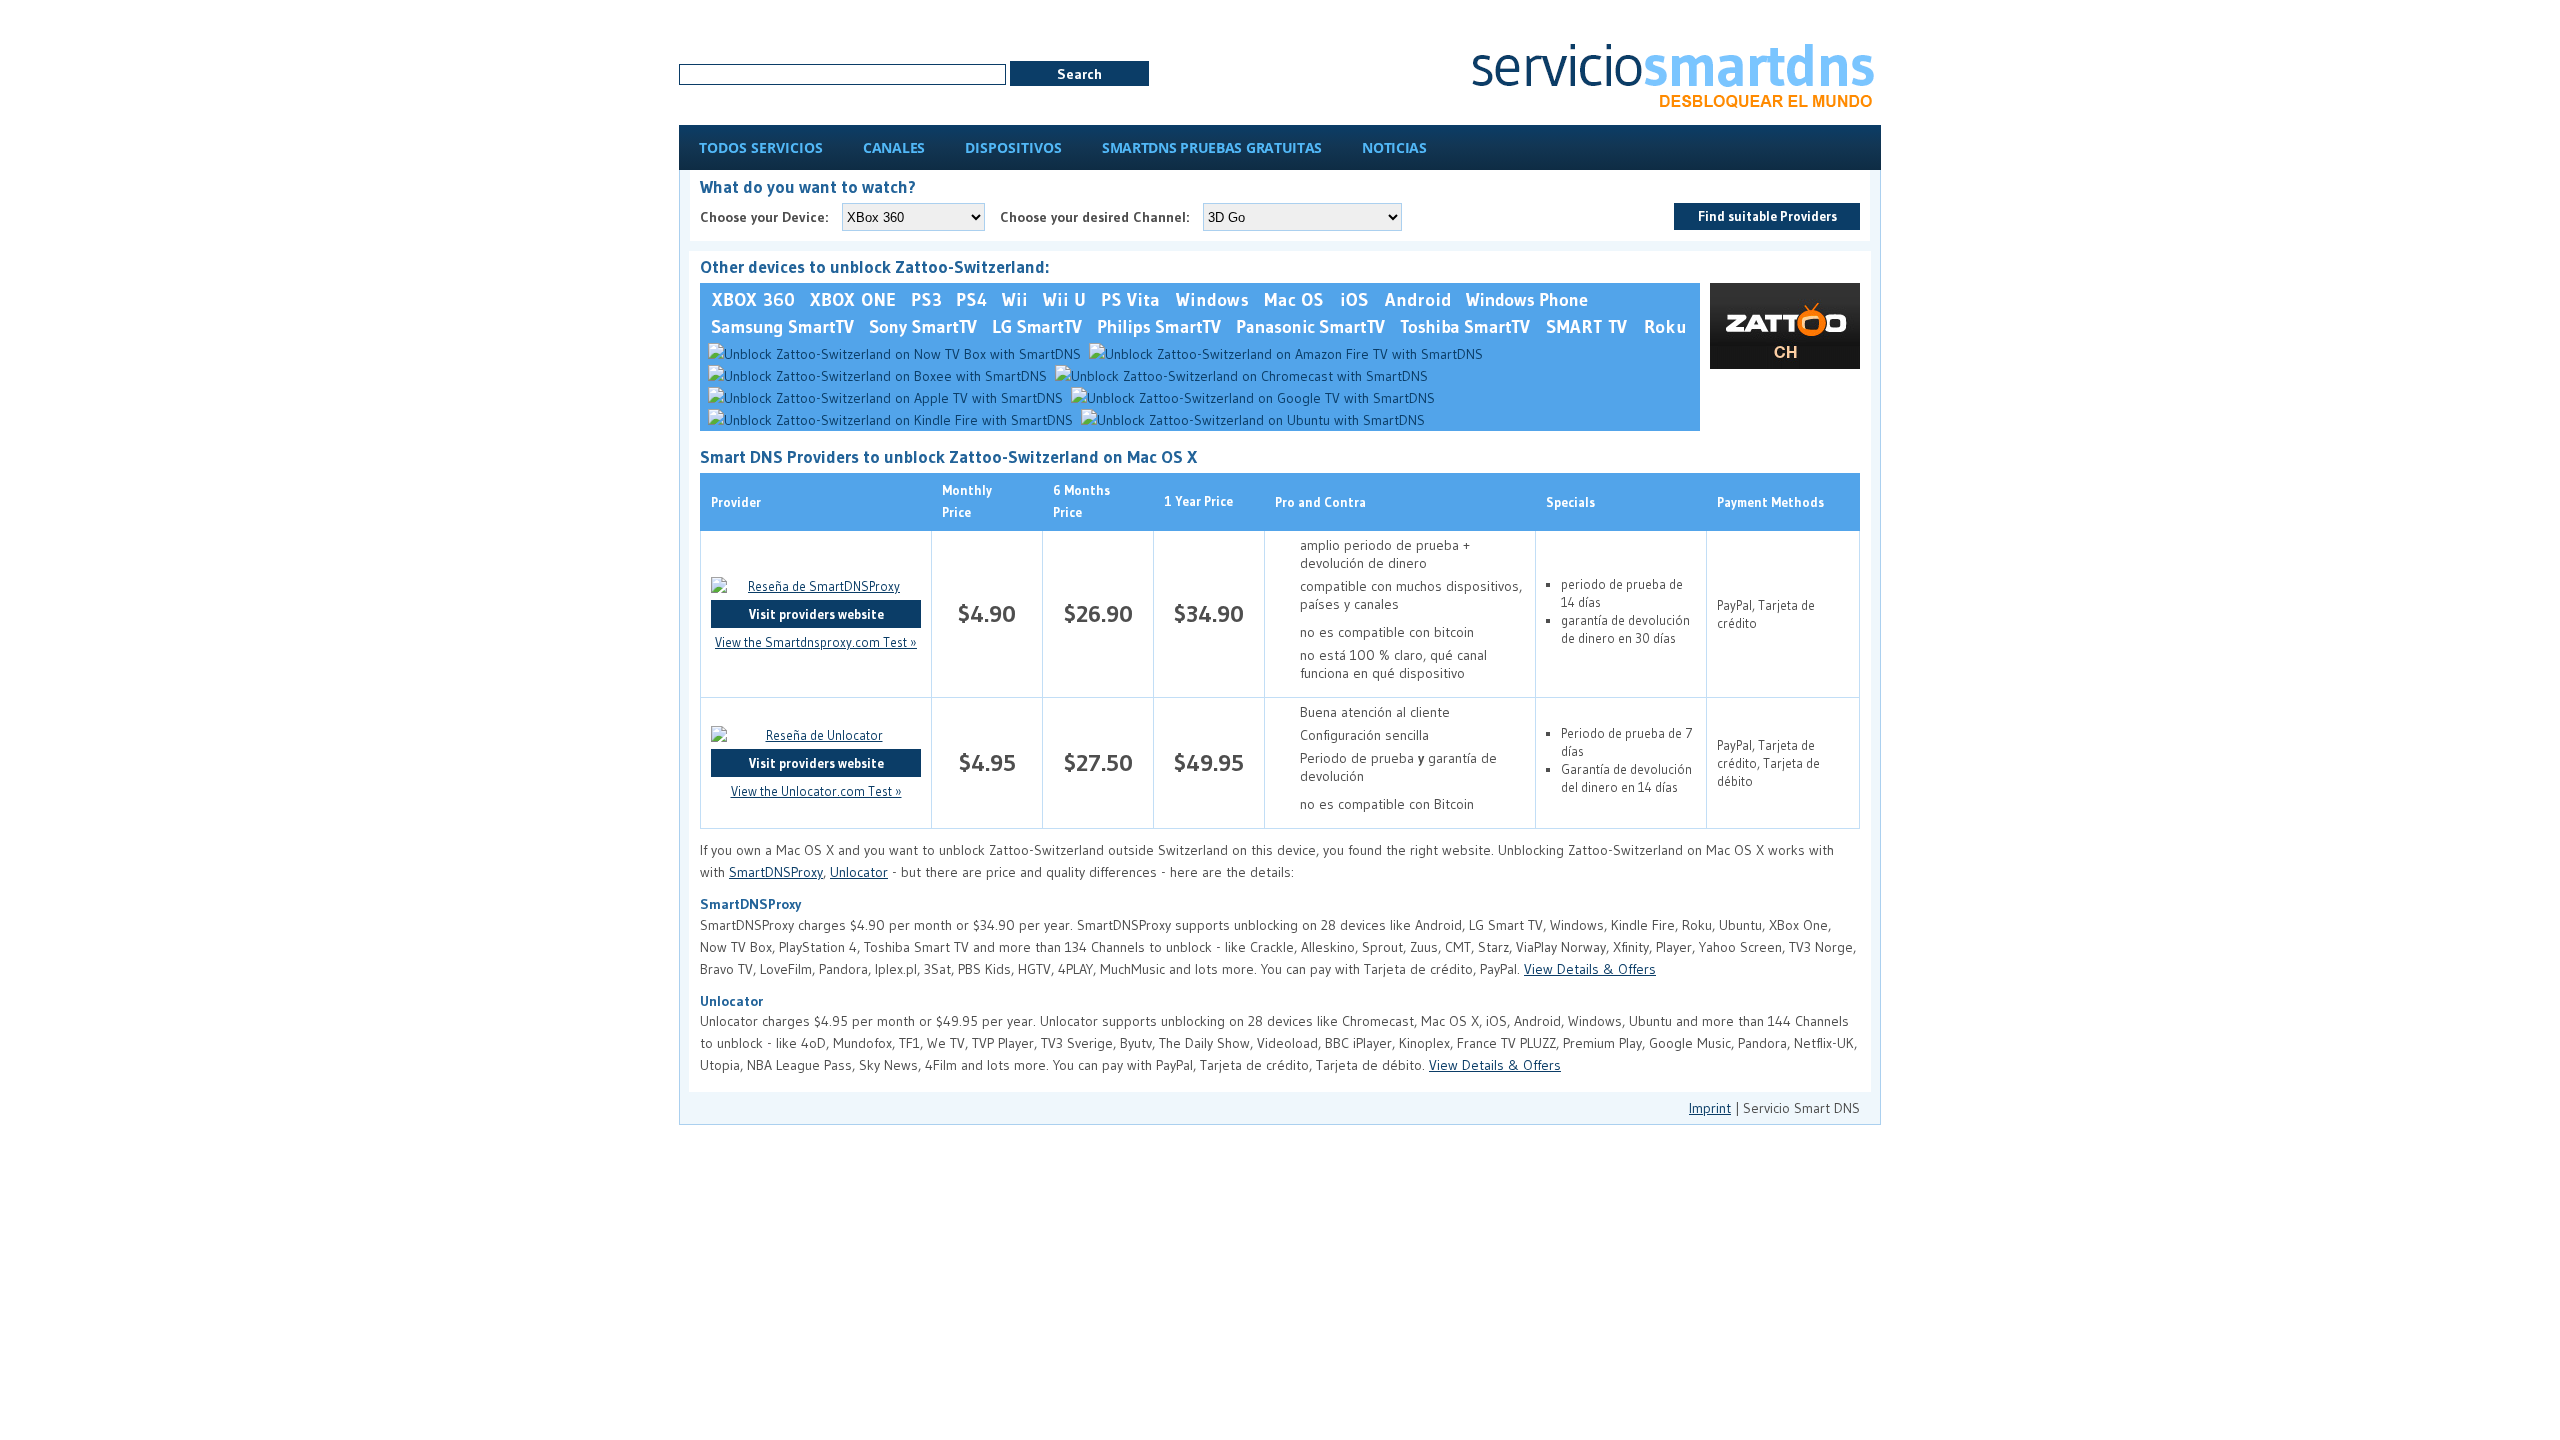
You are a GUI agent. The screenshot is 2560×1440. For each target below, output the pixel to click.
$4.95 (987, 762)
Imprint (1710, 1108)
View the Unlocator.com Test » (816, 791)
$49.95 (1209, 762)
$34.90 (1209, 613)
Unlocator (859, 872)
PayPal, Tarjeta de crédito (1766, 614)
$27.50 (1098, 762)
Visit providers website (816, 614)
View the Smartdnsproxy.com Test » (816, 642)
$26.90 (1098, 613)
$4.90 (987, 613)
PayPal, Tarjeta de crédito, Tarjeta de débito (1768, 763)
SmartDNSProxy (776, 872)
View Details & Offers (1590, 969)
